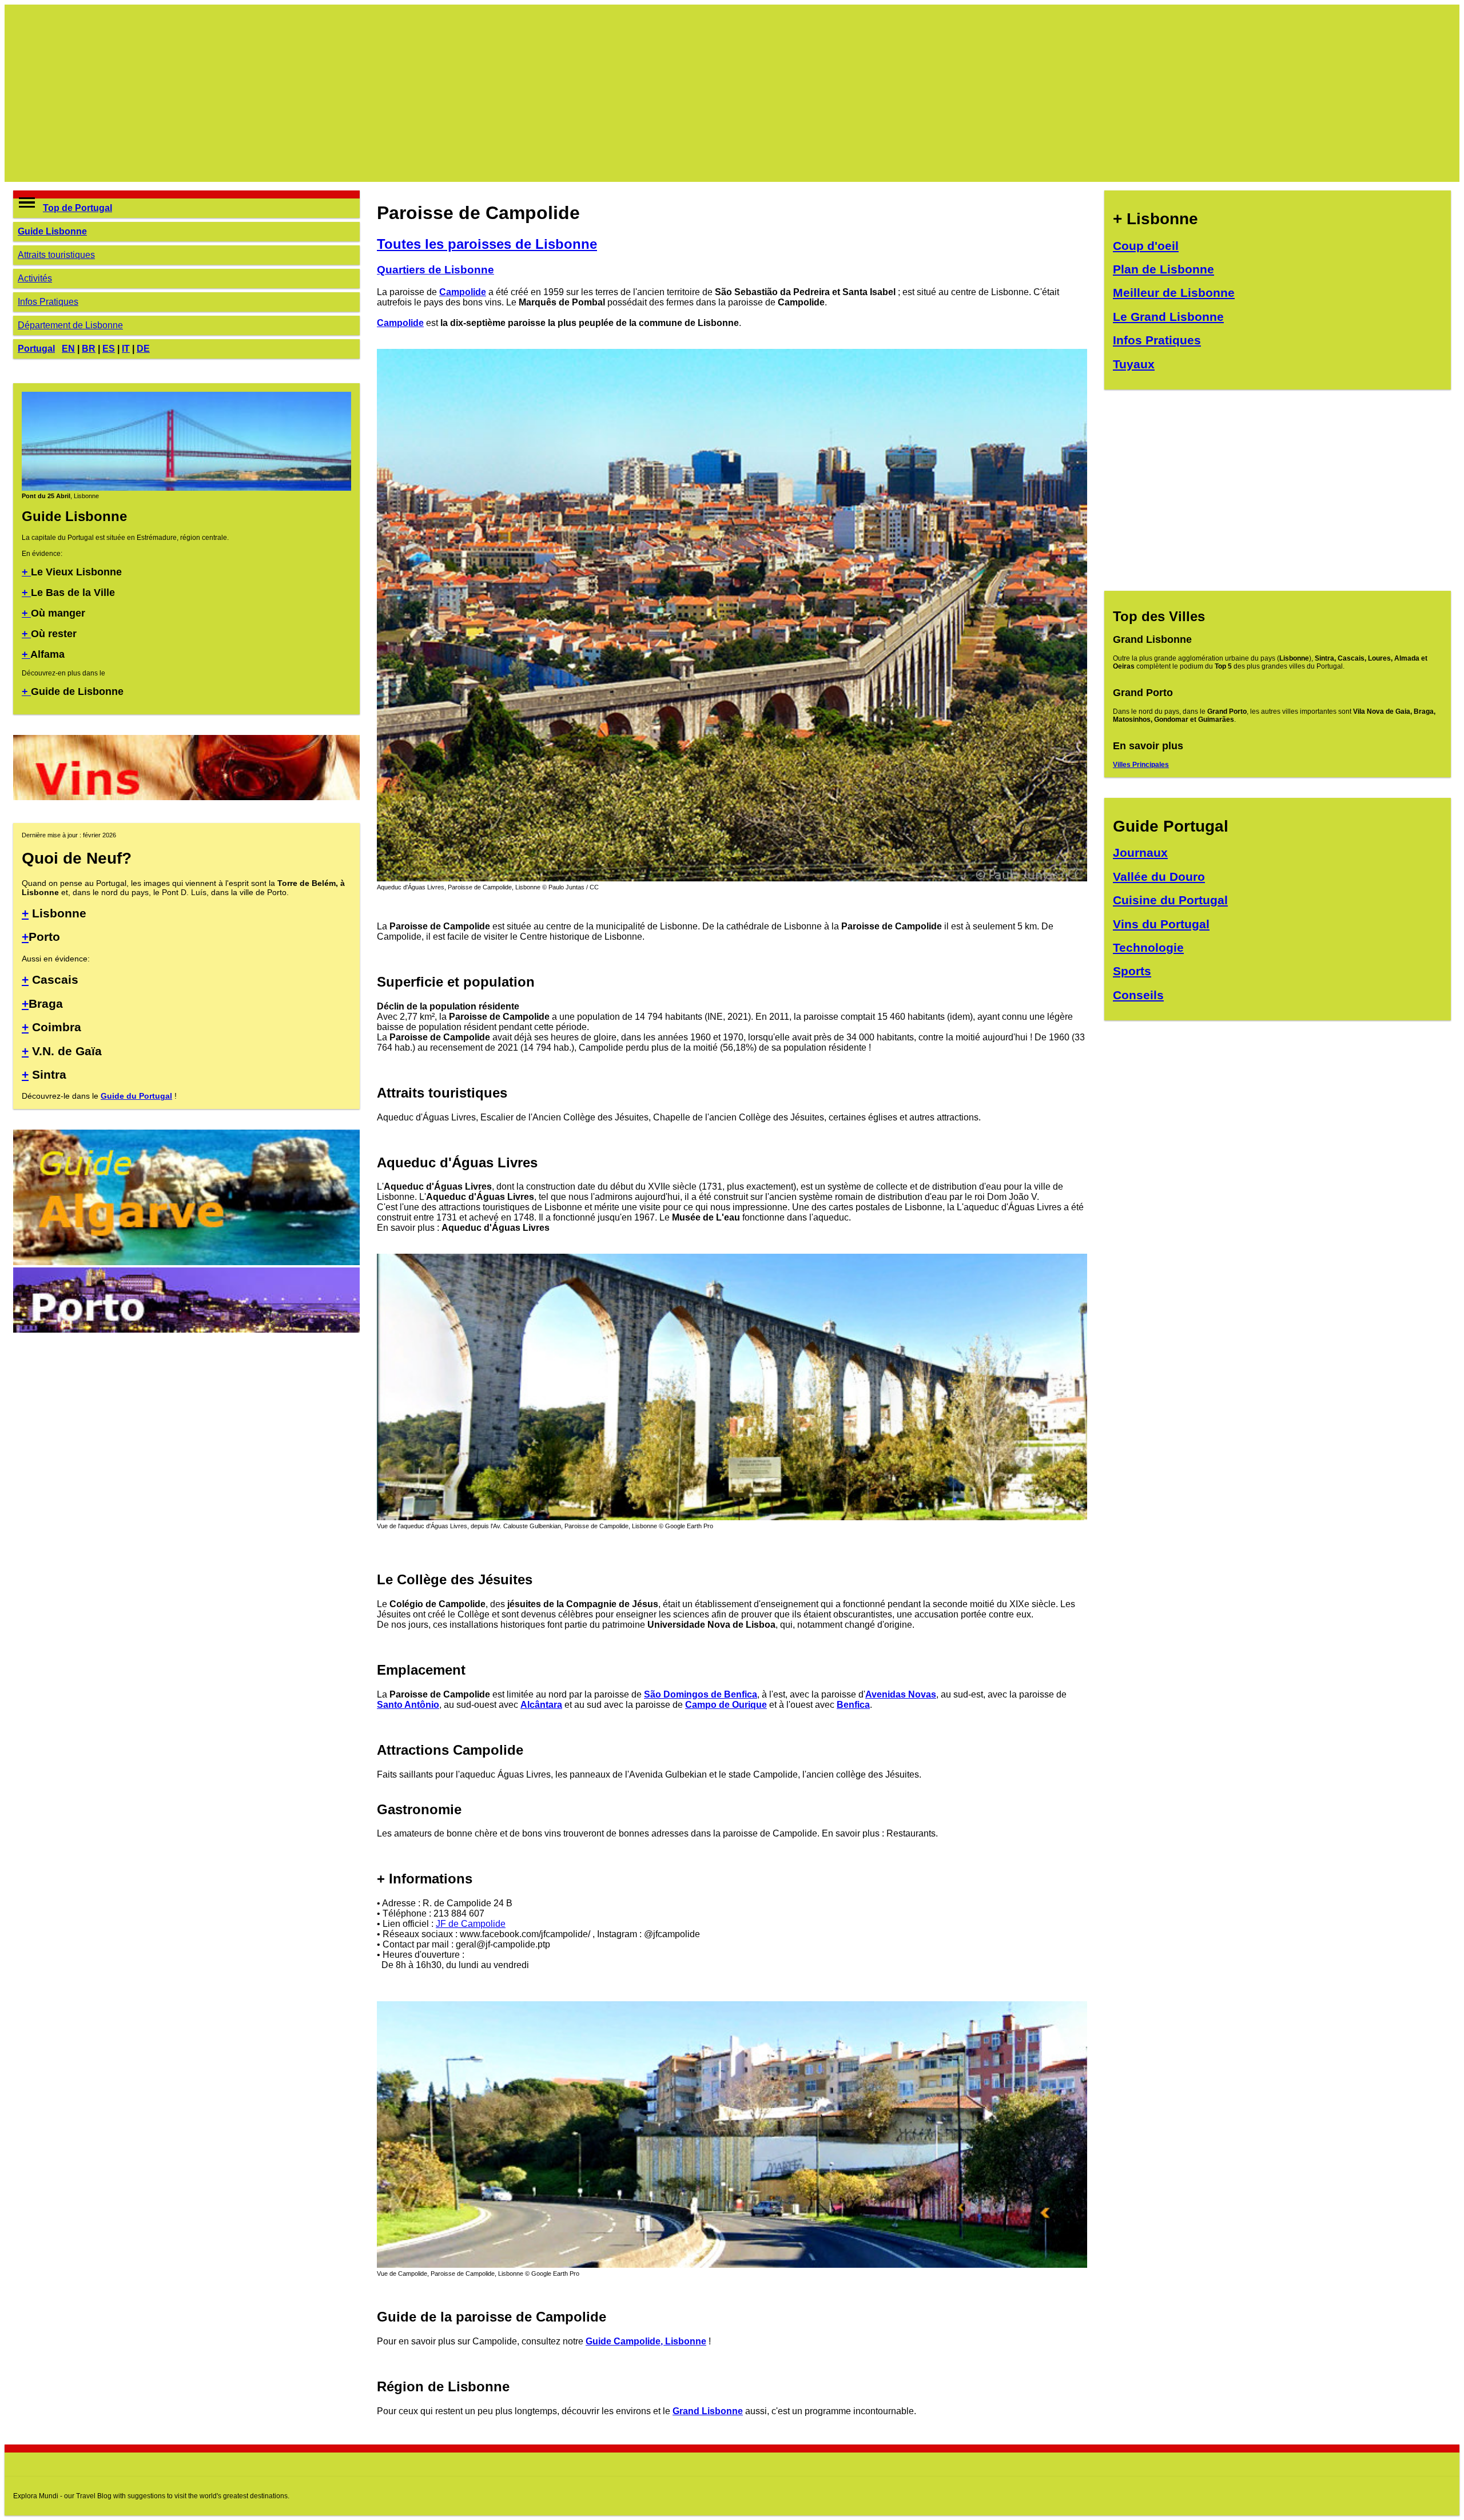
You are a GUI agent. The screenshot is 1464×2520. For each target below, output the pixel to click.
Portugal (36, 349)
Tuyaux (1134, 364)
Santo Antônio (408, 1705)
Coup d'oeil (1146, 246)
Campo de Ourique (726, 1705)
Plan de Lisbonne (1163, 269)
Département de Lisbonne (70, 325)
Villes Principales (1141, 765)
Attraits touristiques (56, 255)
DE (143, 349)
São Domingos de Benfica (701, 1694)
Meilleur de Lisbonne (1174, 293)
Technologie (1148, 947)
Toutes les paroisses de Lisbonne (487, 244)
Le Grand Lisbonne (1168, 317)
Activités (35, 278)
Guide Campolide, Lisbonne (646, 2341)
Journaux (1140, 852)
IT (126, 349)
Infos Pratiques (48, 302)
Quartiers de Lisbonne (435, 270)
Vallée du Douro (1159, 877)
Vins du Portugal (1161, 924)
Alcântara (541, 1705)
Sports (1132, 971)
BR (89, 349)
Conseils (1138, 995)
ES (109, 349)
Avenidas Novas (901, 1694)
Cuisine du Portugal (1170, 900)
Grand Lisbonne (708, 2411)
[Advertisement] (356, 93)
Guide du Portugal (136, 1096)
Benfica (853, 1705)
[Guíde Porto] (186, 1329)
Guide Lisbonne (52, 231)
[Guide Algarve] (186, 1262)
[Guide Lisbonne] (186, 488)
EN (68, 349)
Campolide (463, 292)
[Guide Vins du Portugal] (186, 797)
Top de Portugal (77, 208)
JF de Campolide (471, 1924)
